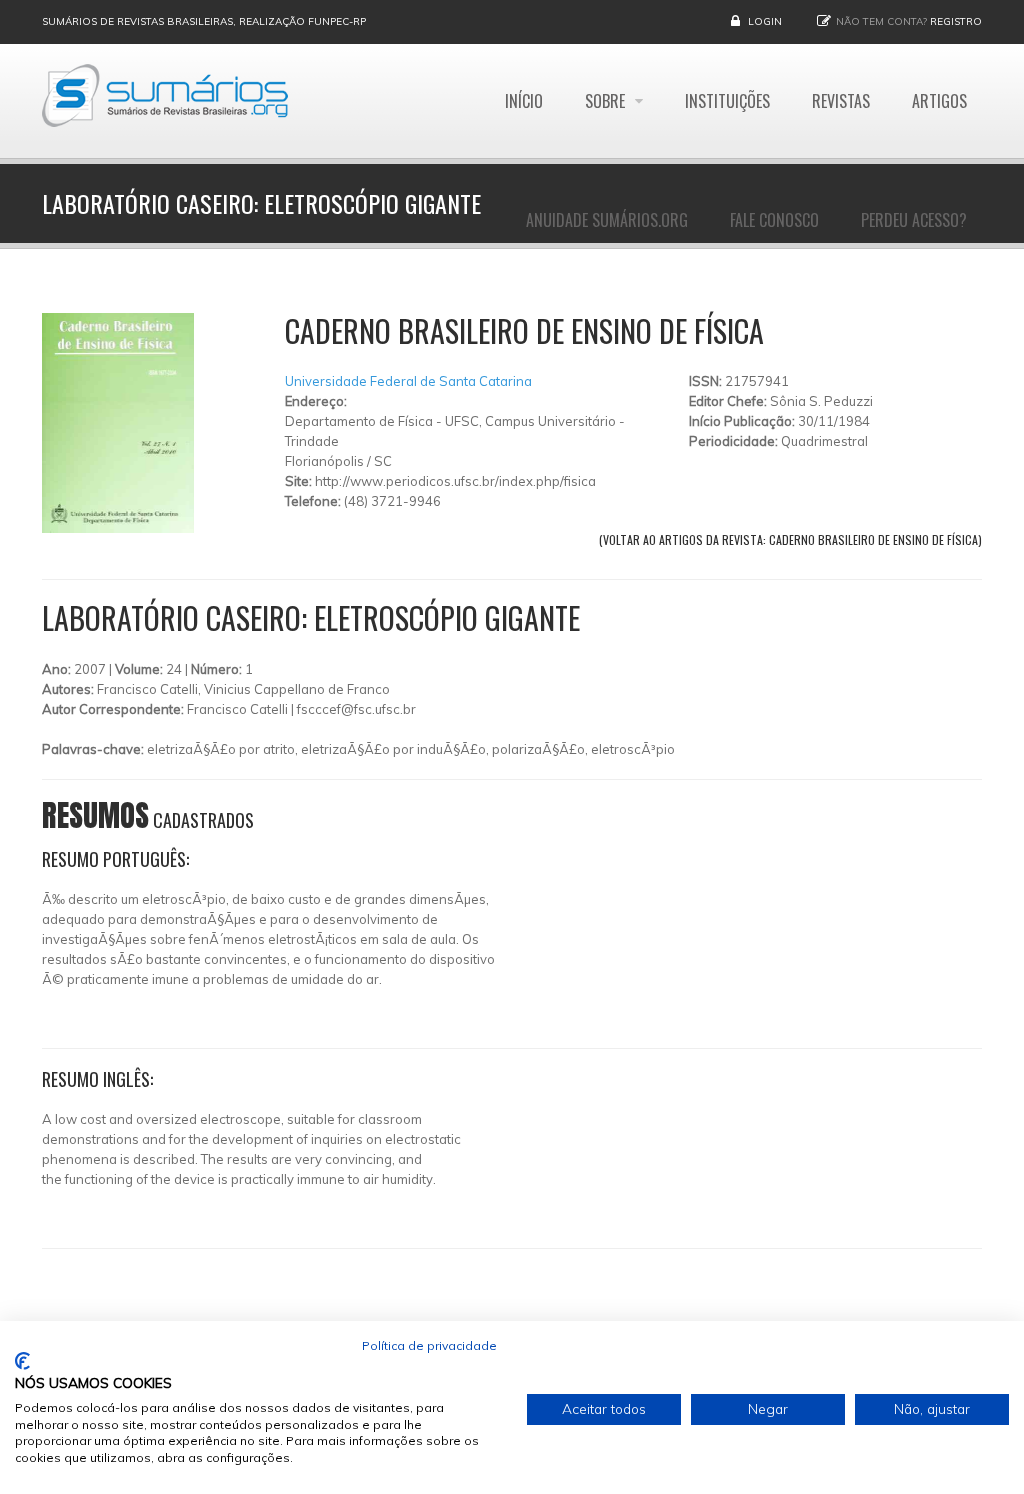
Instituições (727, 101)
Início (524, 101)
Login (765, 21)
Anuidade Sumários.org (607, 220)
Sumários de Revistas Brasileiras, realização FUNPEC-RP (204, 21)
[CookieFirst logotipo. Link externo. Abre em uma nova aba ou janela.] (22, 1361)
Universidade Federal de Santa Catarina (408, 381)
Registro (956, 21)
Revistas (841, 101)
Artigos (939, 101)
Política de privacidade (429, 1345)
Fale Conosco (774, 220)
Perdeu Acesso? (914, 220)
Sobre (607, 101)
